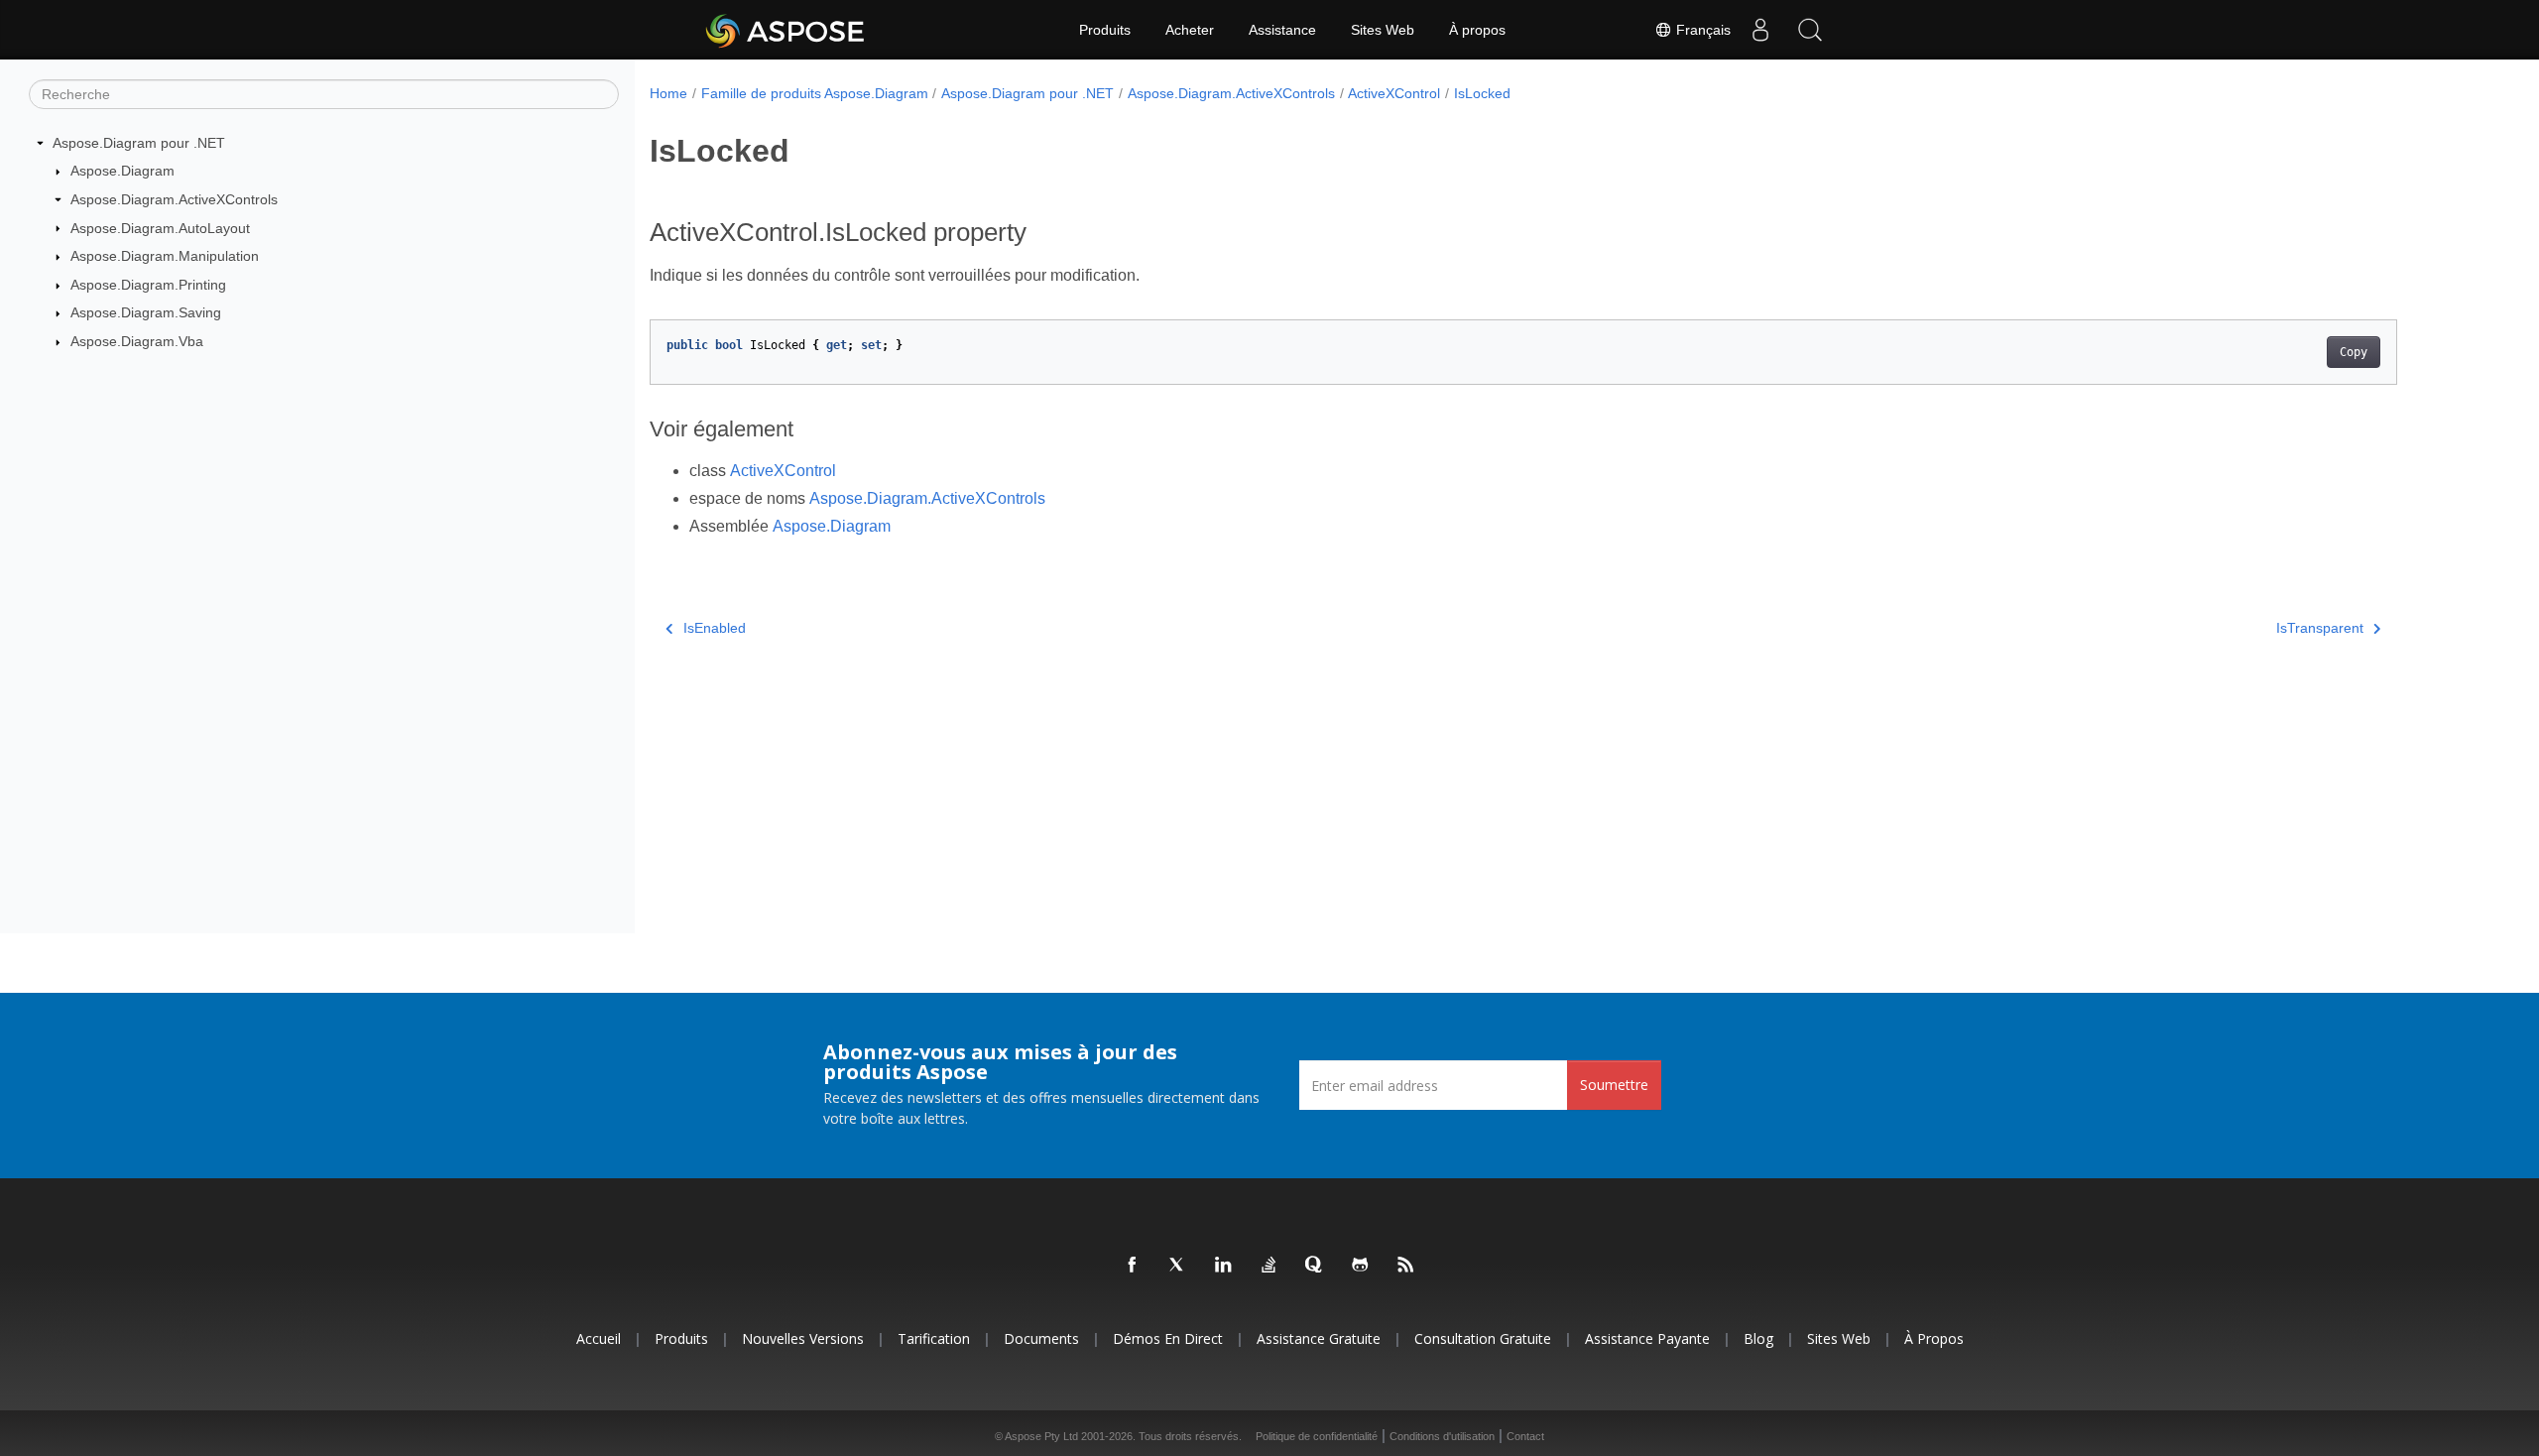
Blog (1758, 1338)
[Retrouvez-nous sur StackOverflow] (1269, 1266)
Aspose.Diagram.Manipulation (165, 256)
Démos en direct (1168, 1338)
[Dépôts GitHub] (1361, 1266)
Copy (2354, 352)
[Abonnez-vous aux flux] (1406, 1266)
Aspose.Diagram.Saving (146, 312)
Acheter (1190, 30)
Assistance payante (1647, 1338)
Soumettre (1614, 1085)
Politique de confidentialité (1317, 1436)
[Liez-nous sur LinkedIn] (1224, 1266)
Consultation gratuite (1483, 1338)
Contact (1525, 1436)
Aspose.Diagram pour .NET (139, 143)
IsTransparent (2320, 628)
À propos (1477, 30)
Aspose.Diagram (122, 171)
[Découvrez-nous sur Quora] (1315, 1266)
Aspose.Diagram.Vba (137, 341)
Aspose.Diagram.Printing (148, 285)
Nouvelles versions (803, 1338)
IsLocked (1482, 93)
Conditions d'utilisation (1442, 1436)
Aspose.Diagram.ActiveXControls (174, 199)
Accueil (599, 1338)
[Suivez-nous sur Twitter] (1178, 1266)
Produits (1105, 30)
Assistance (1282, 30)
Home (668, 93)
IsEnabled (715, 628)
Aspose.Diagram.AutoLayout (160, 228)
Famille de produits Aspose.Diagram (815, 93)
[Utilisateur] (1760, 30)
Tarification (934, 1338)
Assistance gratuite (1319, 1338)
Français (1701, 30)
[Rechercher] (1810, 30)
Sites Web (1383, 30)
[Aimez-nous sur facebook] (1133, 1266)
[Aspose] (786, 30)
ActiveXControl (1394, 93)
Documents (1041, 1338)
